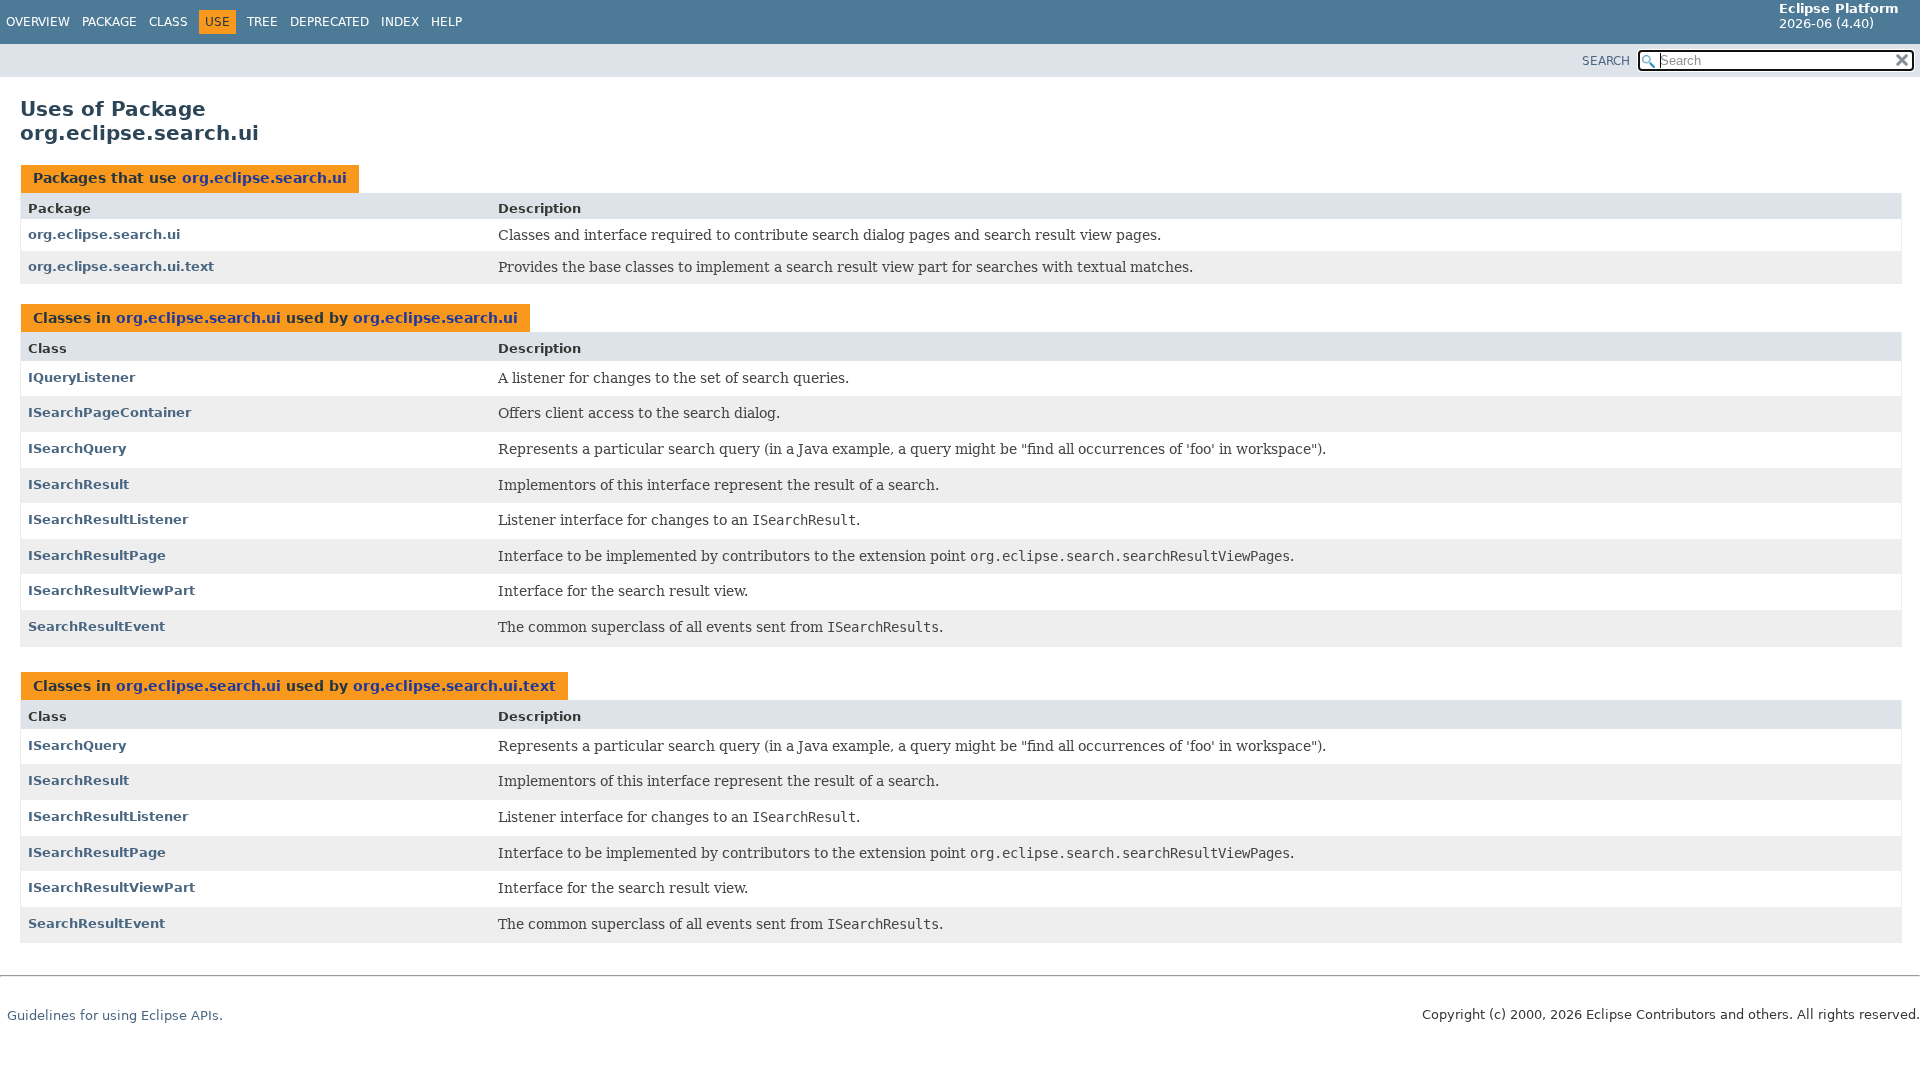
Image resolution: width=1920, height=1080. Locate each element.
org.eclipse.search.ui (264, 178)
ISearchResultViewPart (111, 590)
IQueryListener (81, 377)
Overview (38, 22)
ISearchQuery (77, 448)
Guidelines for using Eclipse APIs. (115, 1015)
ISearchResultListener (108, 519)
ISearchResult (78, 484)
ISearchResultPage (97, 555)
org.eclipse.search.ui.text (121, 266)
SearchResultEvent (96, 626)
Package (109, 22)
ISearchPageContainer (109, 412)
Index (400, 22)
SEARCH (1606, 61)
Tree (262, 22)
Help (446, 22)
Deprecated (329, 22)
